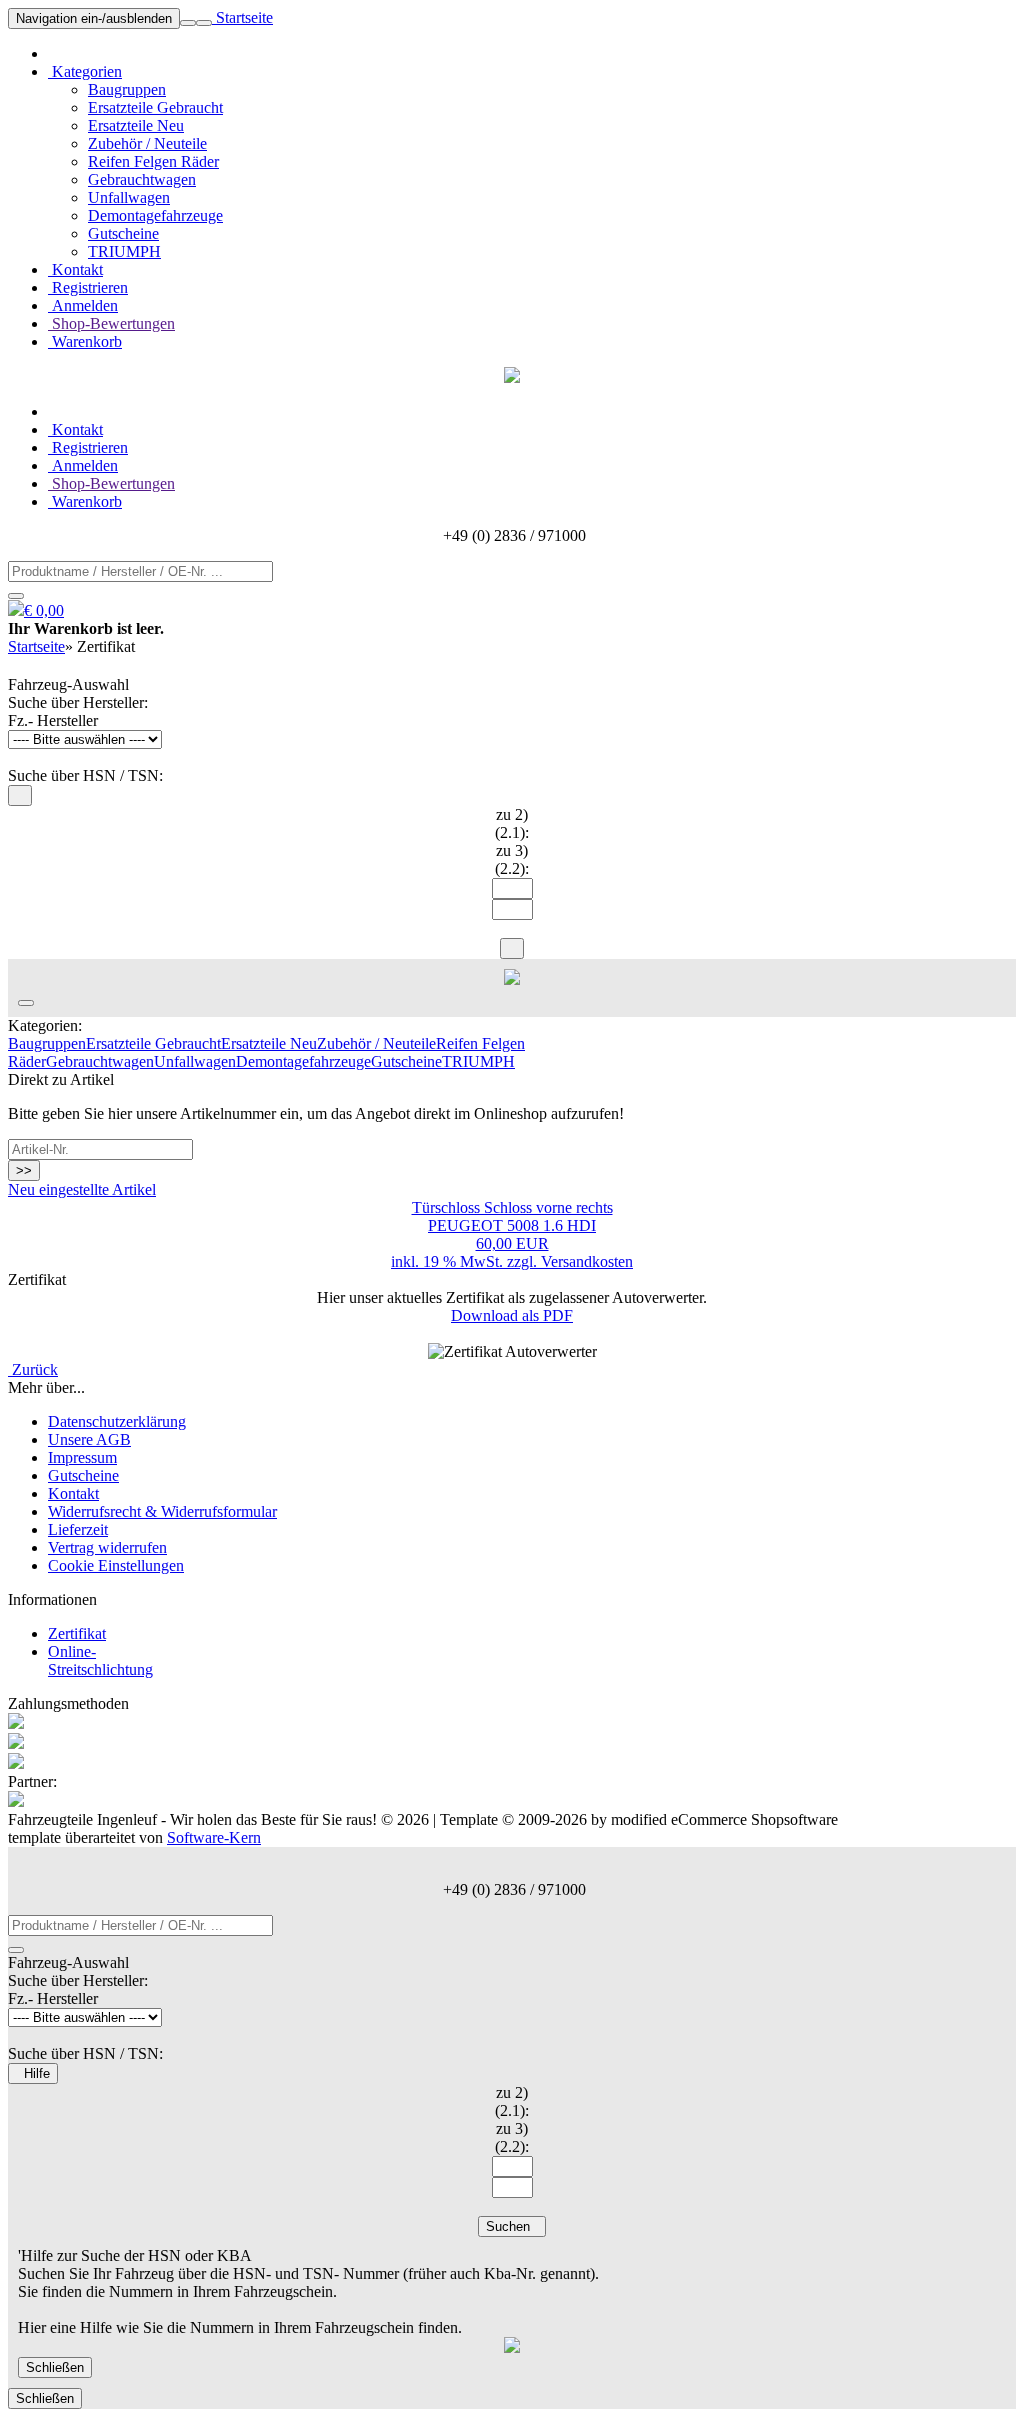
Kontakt (75, 269)
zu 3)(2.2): (512, 859)
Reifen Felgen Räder (153, 161)
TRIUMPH (124, 251)
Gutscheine (123, 233)
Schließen (55, 2367)
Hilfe (33, 2073)
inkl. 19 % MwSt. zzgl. (466, 1261)
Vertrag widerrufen (107, 1547)
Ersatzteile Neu (136, 125)
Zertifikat (77, 1633)
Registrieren (88, 287)
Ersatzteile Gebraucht (155, 107)
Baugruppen (127, 89)
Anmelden (83, 305)
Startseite (242, 17)
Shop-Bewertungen (111, 323)
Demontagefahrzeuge (155, 215)
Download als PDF (512, 1315)
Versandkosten (587, 1261)
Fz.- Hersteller (53, 720)
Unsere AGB (89, 1439)
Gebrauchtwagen (142, 179)
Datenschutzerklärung (117, 1421)
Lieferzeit (78, 1529)
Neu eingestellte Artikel (82, 1189)
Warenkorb (85, 341)
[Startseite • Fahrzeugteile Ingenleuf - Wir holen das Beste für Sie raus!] (512, 377)
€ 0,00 (44, 610)
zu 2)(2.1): (512, 823)
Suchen (512, 2226)
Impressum (82, 1457)
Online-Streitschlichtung (100, 1660)
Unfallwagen (129, 197)
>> (24, 1170)
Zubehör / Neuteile (147, 143)
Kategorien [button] (85, 71)
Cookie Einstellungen (116, 1565)
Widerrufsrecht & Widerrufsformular (162, 1511)
